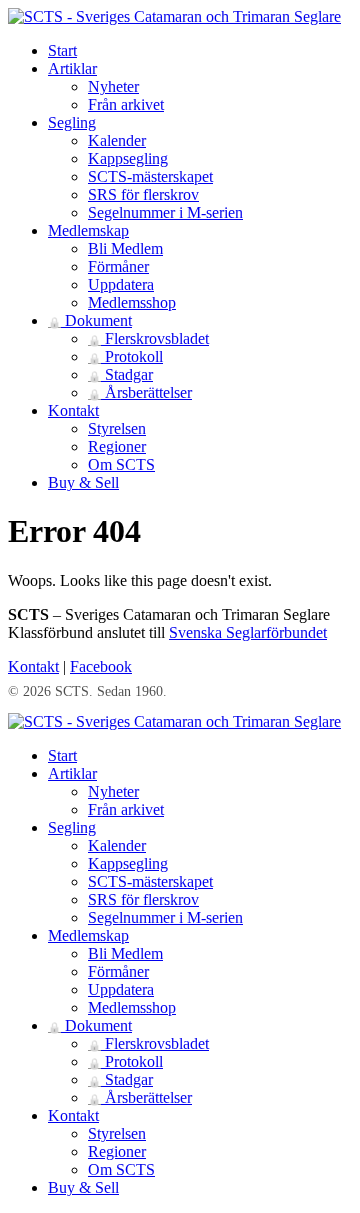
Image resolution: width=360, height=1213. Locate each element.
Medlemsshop (132, 302)
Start (62, 50)
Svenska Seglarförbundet (248, 632)
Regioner (117, 446)
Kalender (117, 140)
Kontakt (73, 410)
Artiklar (72, 68)
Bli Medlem (125, 248)
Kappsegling (128, 158)
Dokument (90, 320)
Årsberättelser (140, 392)
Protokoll (125, 356)
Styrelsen (117, 428)
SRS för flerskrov (143, 194)
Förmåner (118, 266)
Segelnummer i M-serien (165, 212)
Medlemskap (88, 230)
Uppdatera (121, 284)
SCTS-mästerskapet (150, 176)
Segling (72, 122)
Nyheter (113, 86)
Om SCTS (121, 464)
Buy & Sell (83, 482)
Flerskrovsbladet (148, 338)
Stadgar (120, 374)
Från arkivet (126, 104)
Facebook (101, 666)
